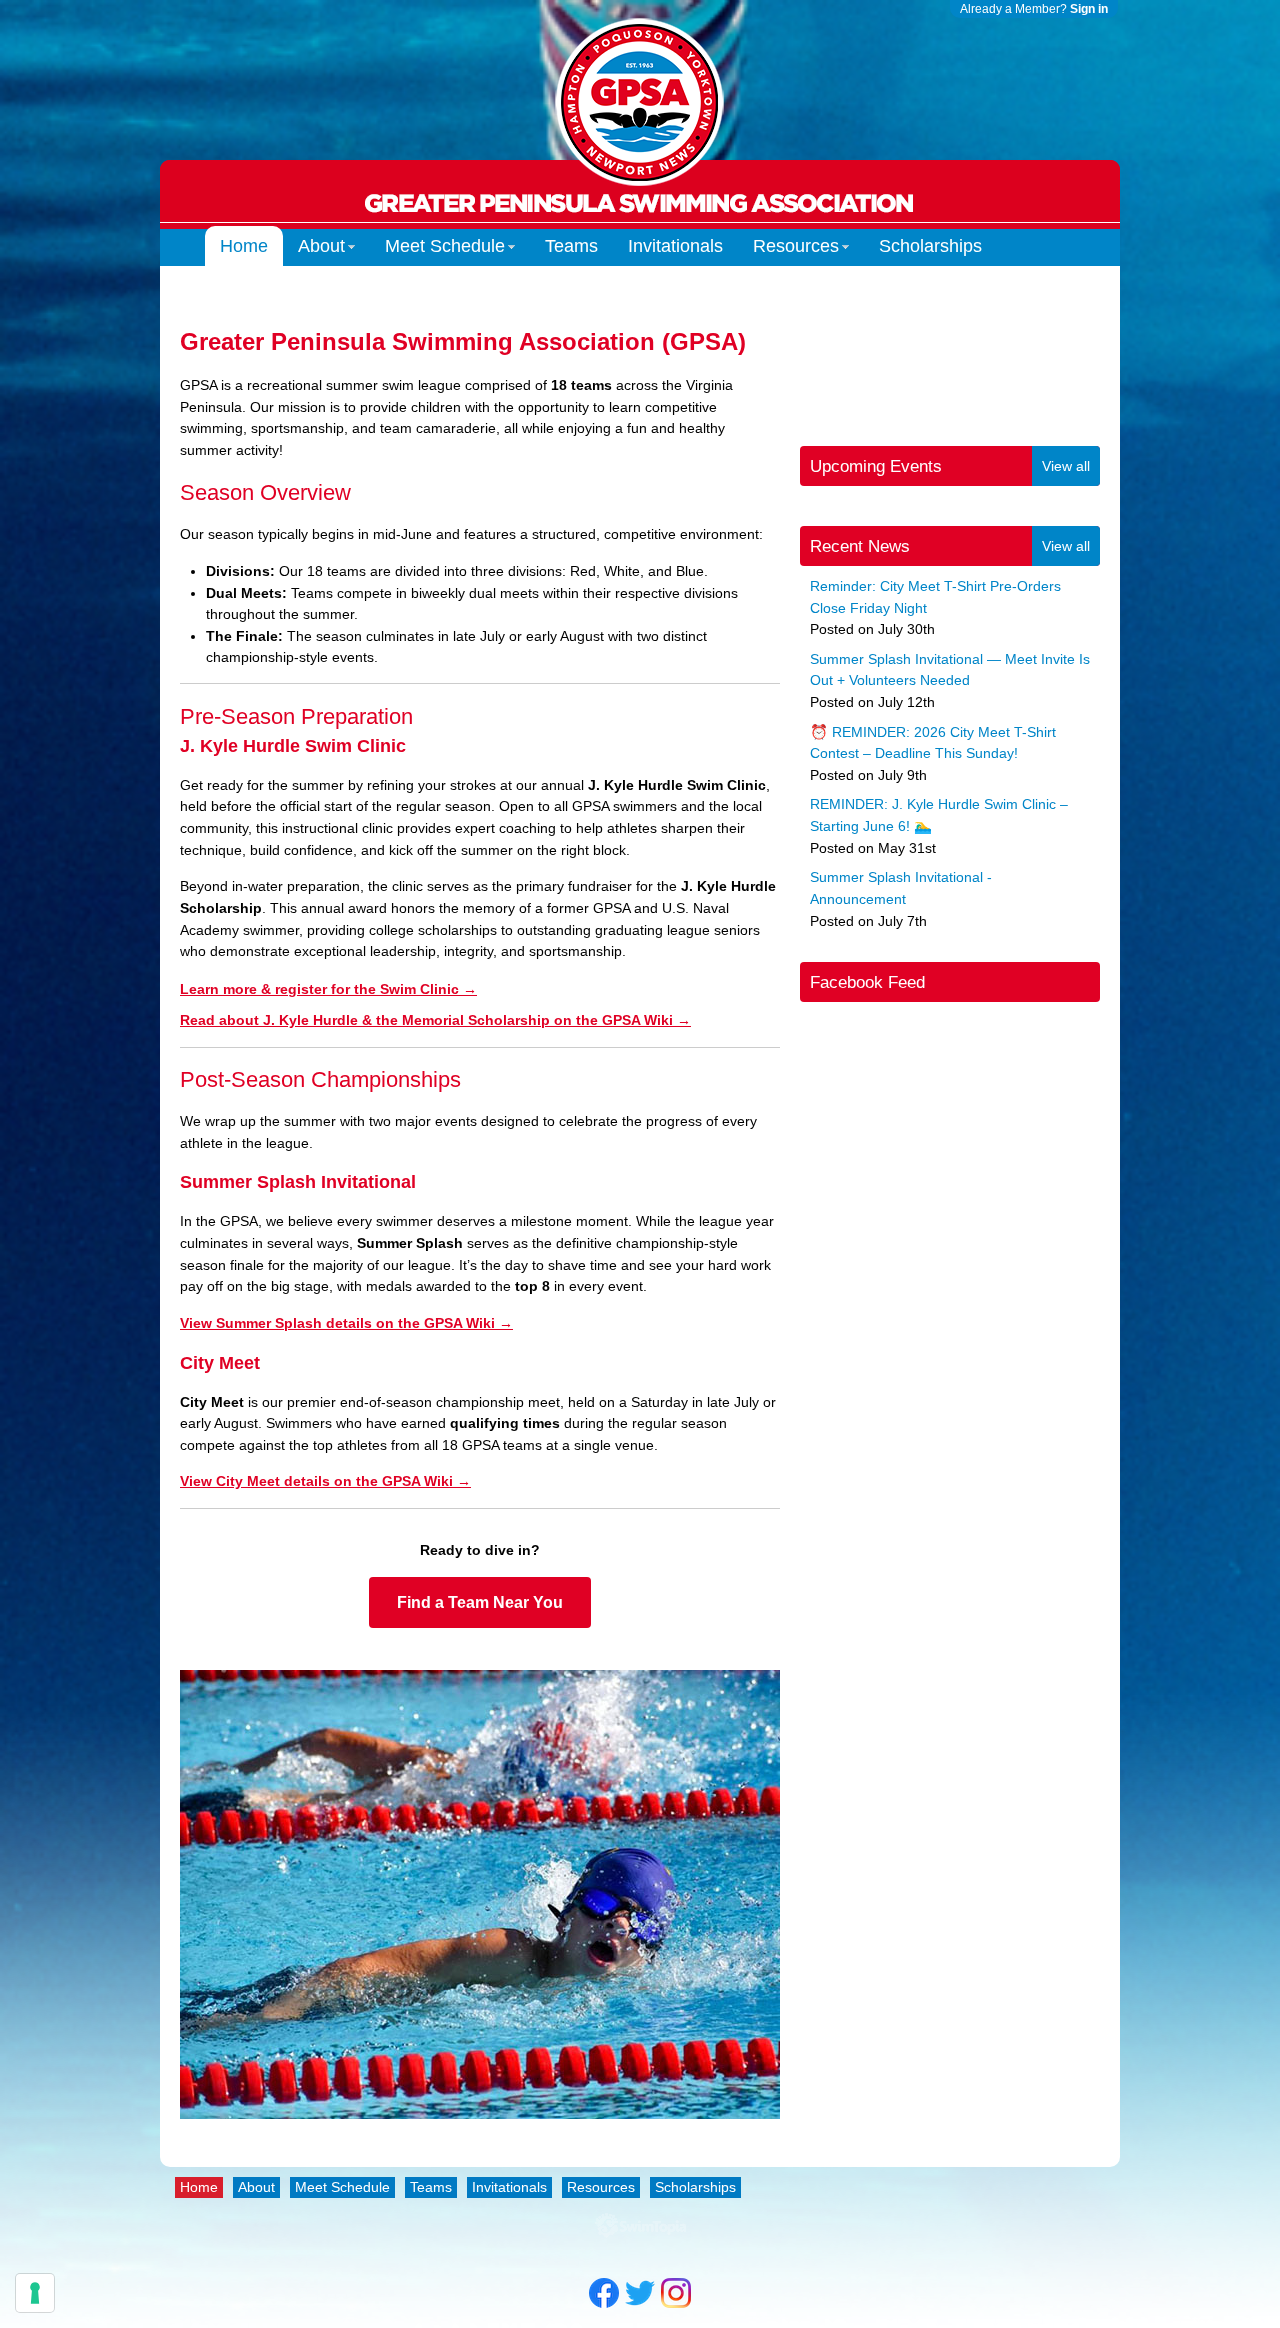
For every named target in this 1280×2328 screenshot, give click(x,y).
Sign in (1089, 9)
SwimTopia (640, 2225)
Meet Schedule (445, 246)
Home (244, 246)
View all (1066, 466)
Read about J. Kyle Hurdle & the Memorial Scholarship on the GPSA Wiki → (435, 1020)
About (321, 246)
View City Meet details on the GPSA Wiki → (325, 1481)
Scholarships (930, 246)
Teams (571, 246)
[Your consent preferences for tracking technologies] (35, 2293)
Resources (796, 246)
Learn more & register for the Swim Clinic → (328, 989)
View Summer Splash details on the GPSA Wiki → (346, 1323)
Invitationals (675, 246)
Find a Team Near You (480, 1602)
